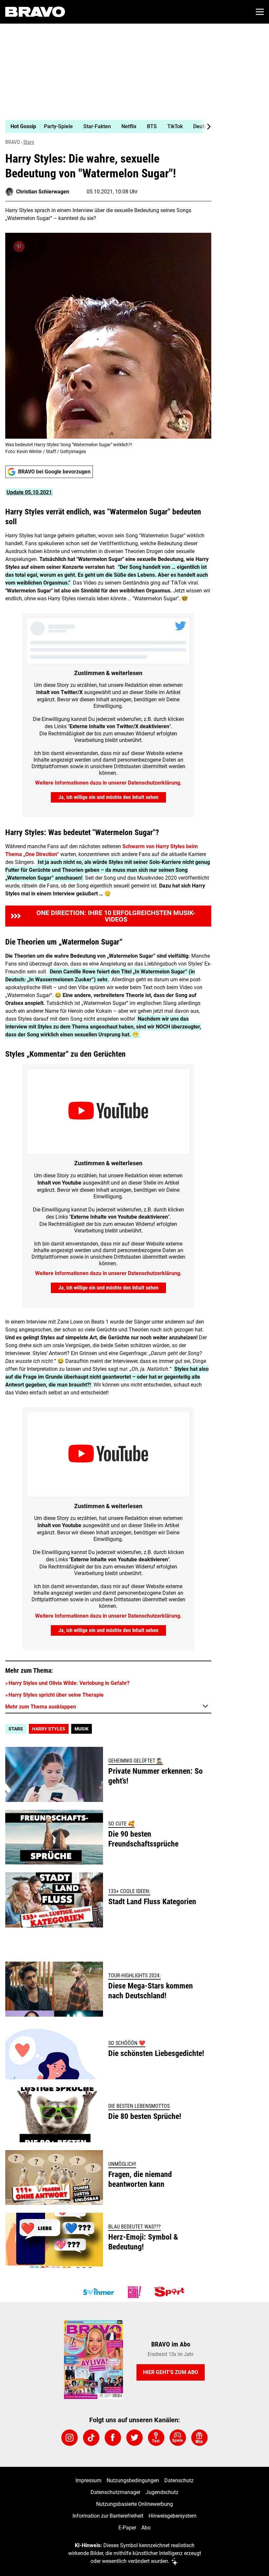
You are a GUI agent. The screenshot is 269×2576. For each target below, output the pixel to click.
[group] (106, 127)
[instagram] (70, 2438)
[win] (199, 2438)
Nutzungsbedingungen (133, 2480)
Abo (146, 2528)
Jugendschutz (162, 2492)
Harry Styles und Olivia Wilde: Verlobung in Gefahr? (69, 1683)
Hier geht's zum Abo (171, 2372)
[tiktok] (91, 2438)
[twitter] (134, 2438)
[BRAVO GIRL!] (134, 2292)
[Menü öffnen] (260, 12)
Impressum (88, 2480)
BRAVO (13, 142)
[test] (156, 2438)
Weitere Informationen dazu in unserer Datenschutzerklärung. (108, 783)
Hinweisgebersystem (173, 2516)
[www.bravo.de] (35, 12)
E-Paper (127, 2528)
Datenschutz (179, 2480)
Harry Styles (49, 1729)
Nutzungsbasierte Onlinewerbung (134, 2504)
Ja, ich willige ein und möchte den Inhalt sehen (108, 797)
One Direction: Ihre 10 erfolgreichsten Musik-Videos (116, 916)
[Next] (205, 127)
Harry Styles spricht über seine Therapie (56, 1695)
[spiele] (178, 2438)
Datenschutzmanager (115, 2492)
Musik (82, 1729)
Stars (29, 142)
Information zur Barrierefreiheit (108, 2516)
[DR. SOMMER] (98, 2292)
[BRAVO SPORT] (171, 2292)
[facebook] (113, 2438)
